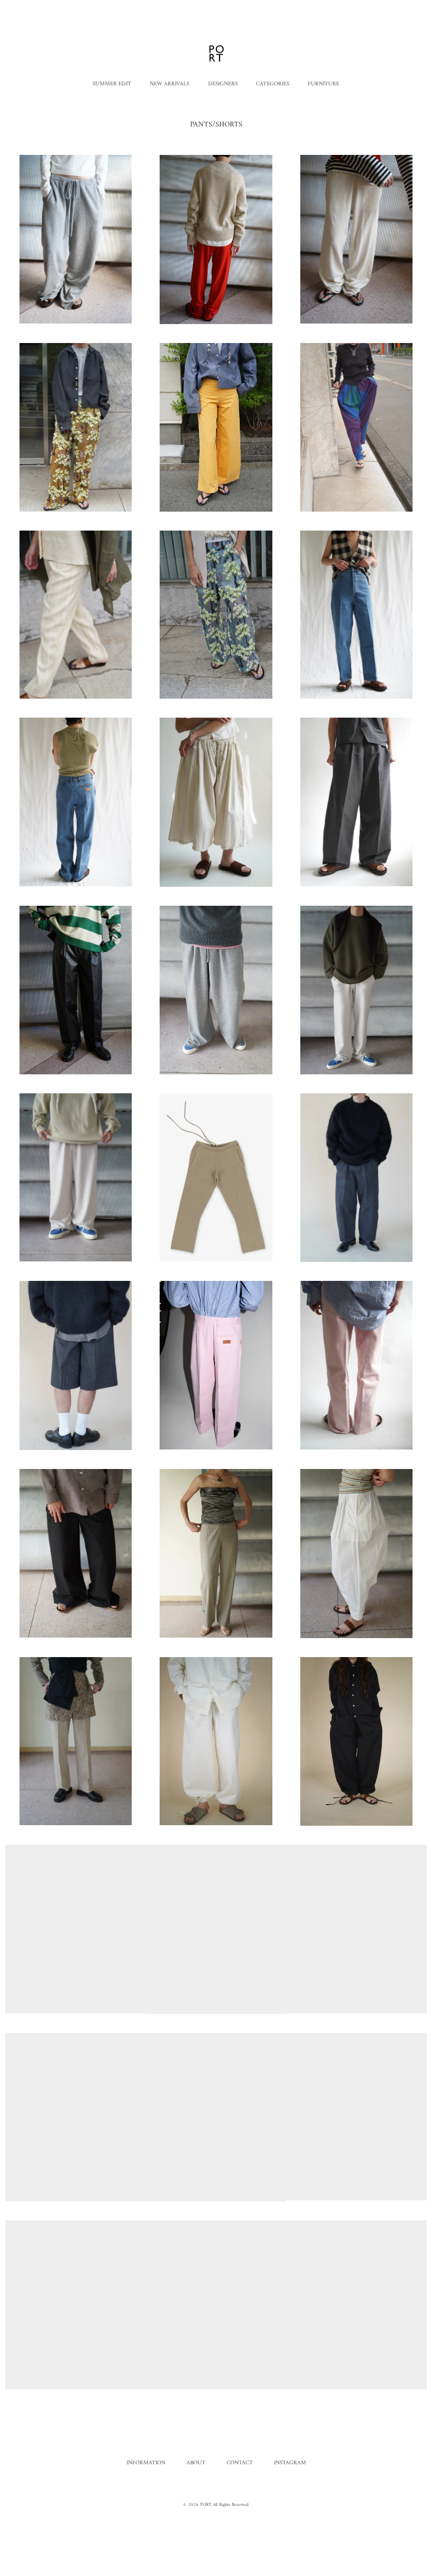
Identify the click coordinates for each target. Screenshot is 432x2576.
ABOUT (196, 2462)
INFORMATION (146, 2462)
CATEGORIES (273, 84)
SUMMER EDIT (112, 84)
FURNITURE (323, 84)
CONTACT (240, 2462)
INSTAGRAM (290, 2462)
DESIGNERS (223, 84)
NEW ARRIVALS (169, 84)
